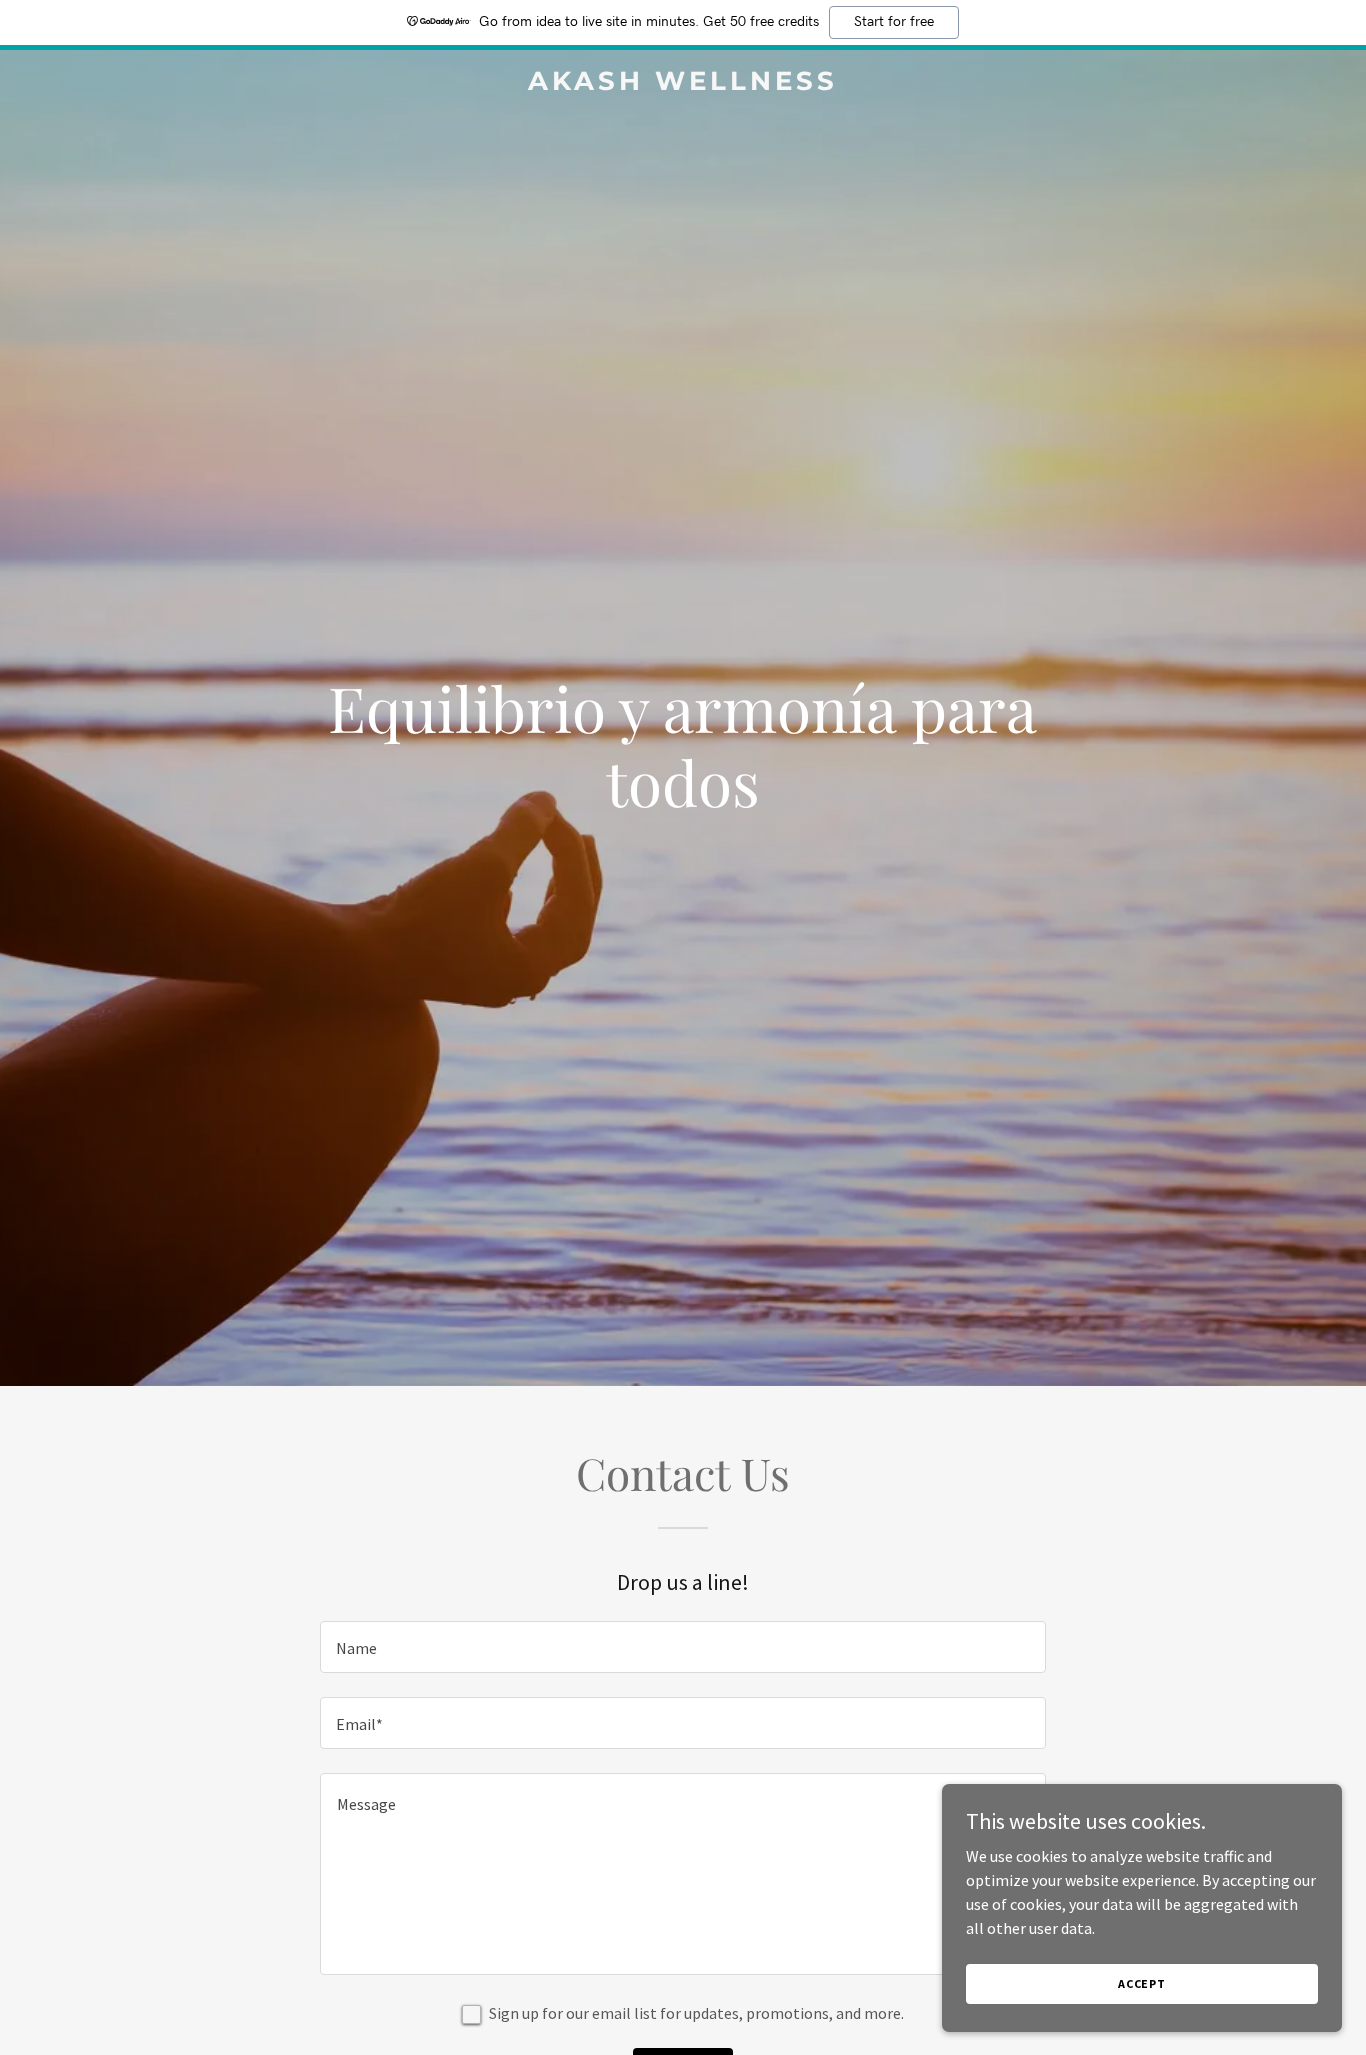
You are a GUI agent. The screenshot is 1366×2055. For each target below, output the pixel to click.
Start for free (894, 22)
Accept (1142, 1983)
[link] (682, 84)
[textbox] (682, 1647)
